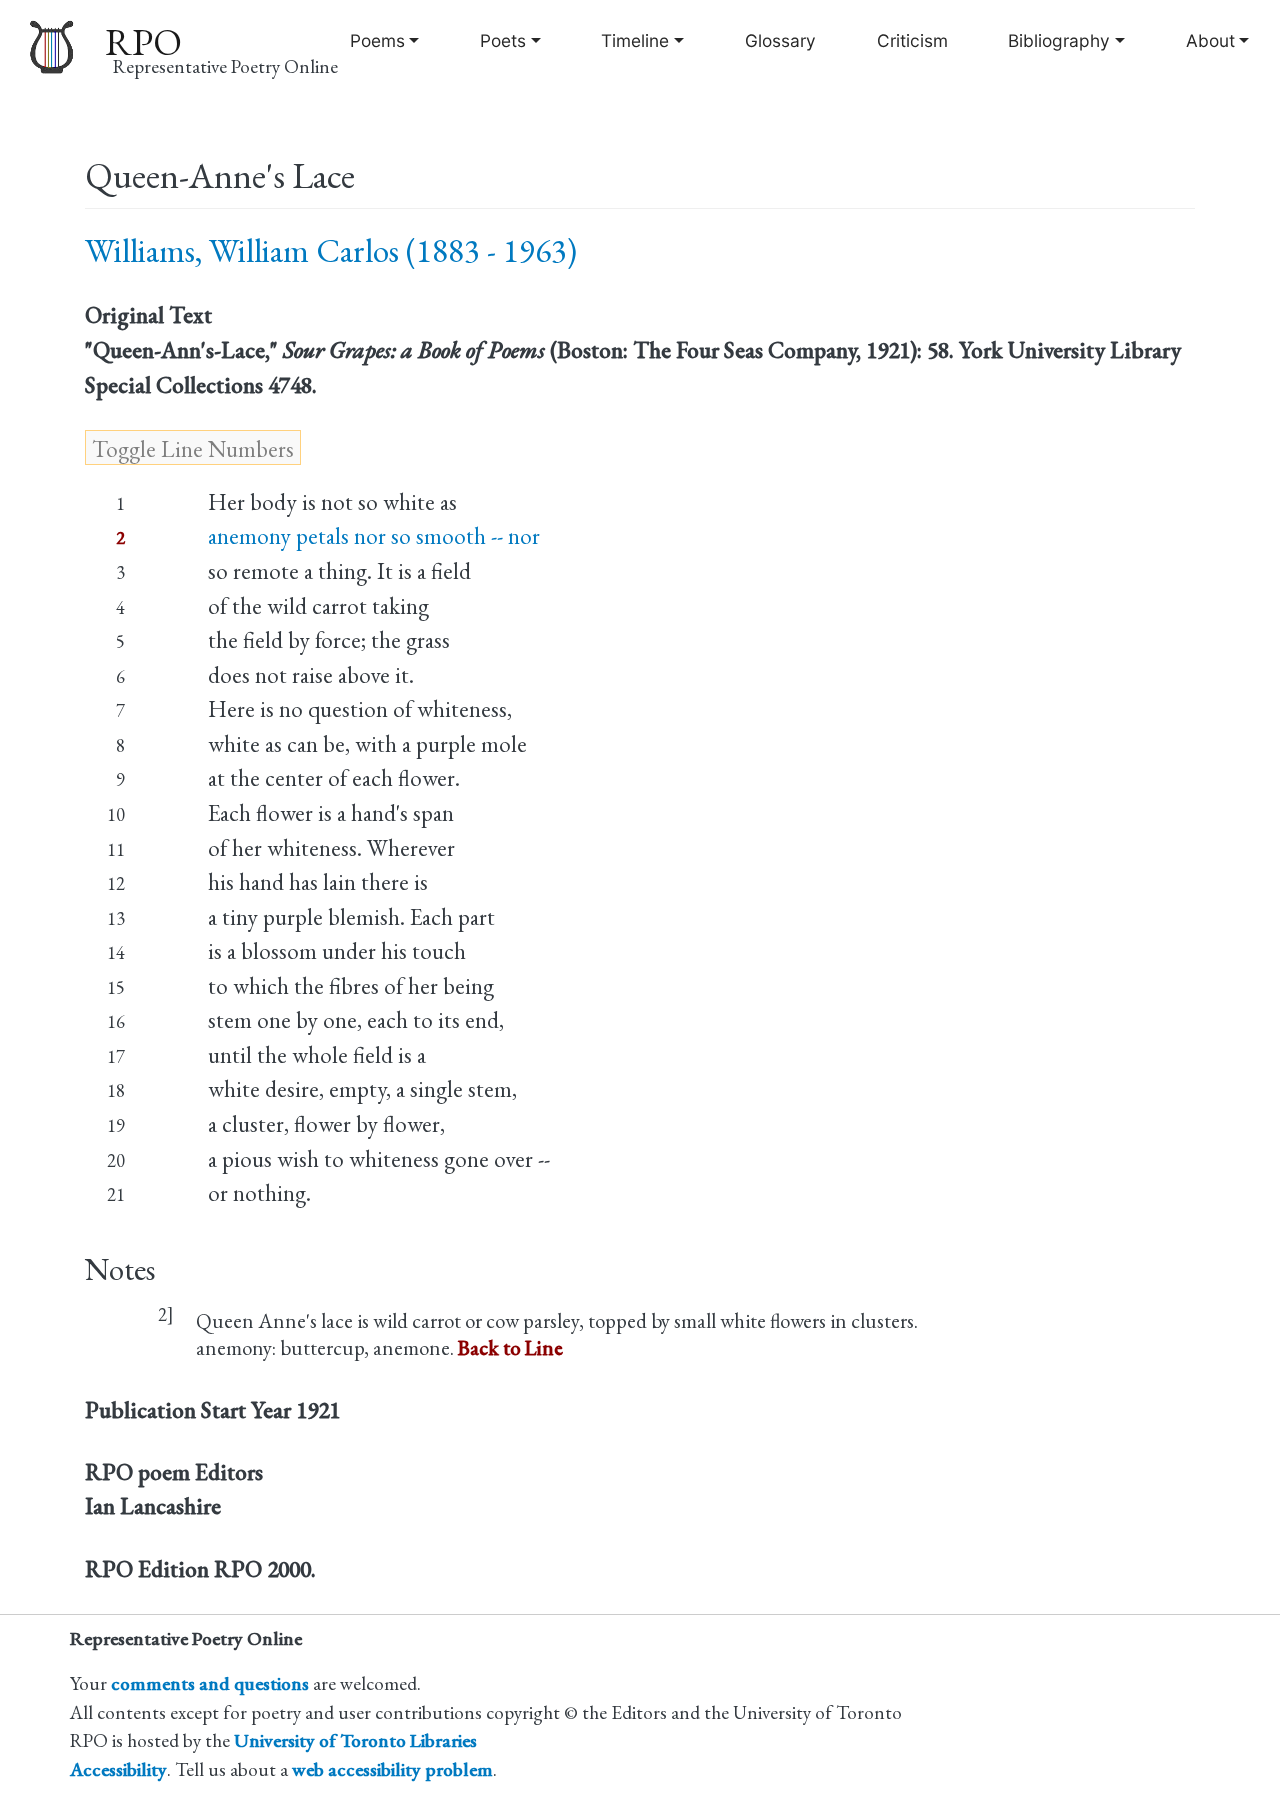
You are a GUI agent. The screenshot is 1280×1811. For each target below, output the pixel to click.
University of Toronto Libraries (355, 1740)
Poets (503, 40)
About (1210, 40)
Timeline (635, 40)
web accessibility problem (392, 1769)
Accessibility (118, 1769)
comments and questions (210, 1683)
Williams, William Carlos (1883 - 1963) (331, 250)
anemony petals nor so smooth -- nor (374, 536)
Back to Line (510, 1347)
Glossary (780, 40)
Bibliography (1059, 40)
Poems (377, 40)
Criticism (912, 40)
